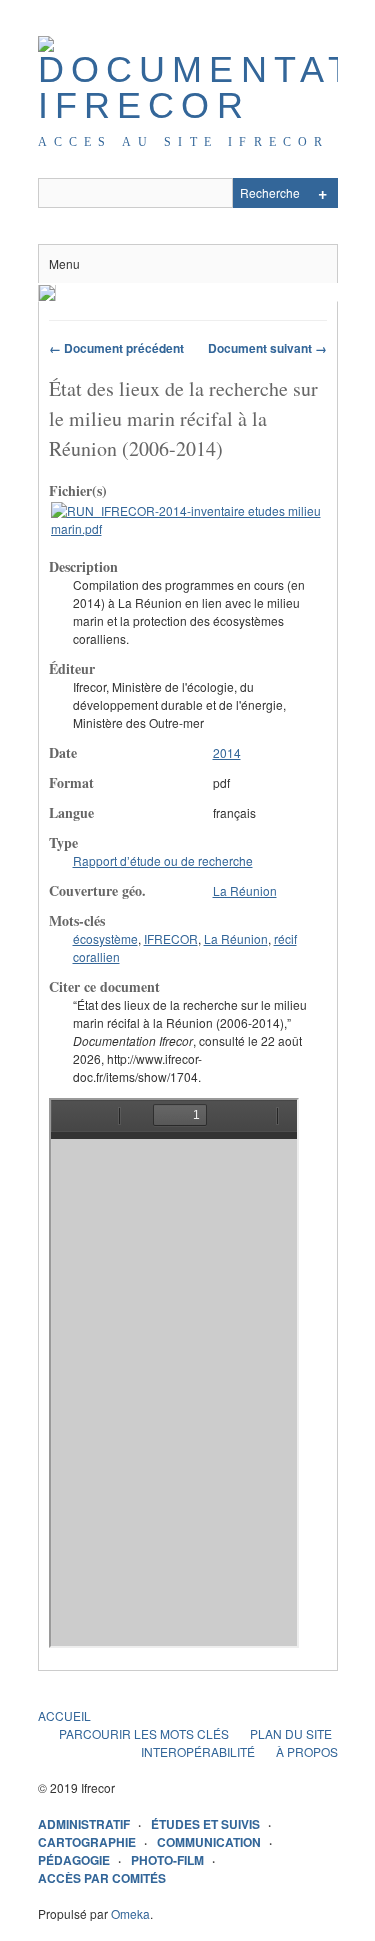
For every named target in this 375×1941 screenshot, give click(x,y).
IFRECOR (171, 938)
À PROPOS (307, 1751)
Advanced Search (323, 193)
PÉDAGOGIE (74, 1860)
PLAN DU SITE (291, 1733)
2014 (227, 752)
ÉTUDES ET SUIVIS (205, 1824)
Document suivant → (267, 348)
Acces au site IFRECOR (184, 142)
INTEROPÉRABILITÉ (198, 1751)
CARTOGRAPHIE (87, 1842)
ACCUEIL (64, 1715)
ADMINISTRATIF (84, 1824)
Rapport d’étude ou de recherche (163, 860)
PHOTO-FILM (167, 1860)
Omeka (130, 1913)
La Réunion (245, 890)
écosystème (105, 938)
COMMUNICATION (209, 1842)
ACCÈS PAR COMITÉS (102, 1878)
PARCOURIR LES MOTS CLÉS (144, 1733)
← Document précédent (116, 348)
